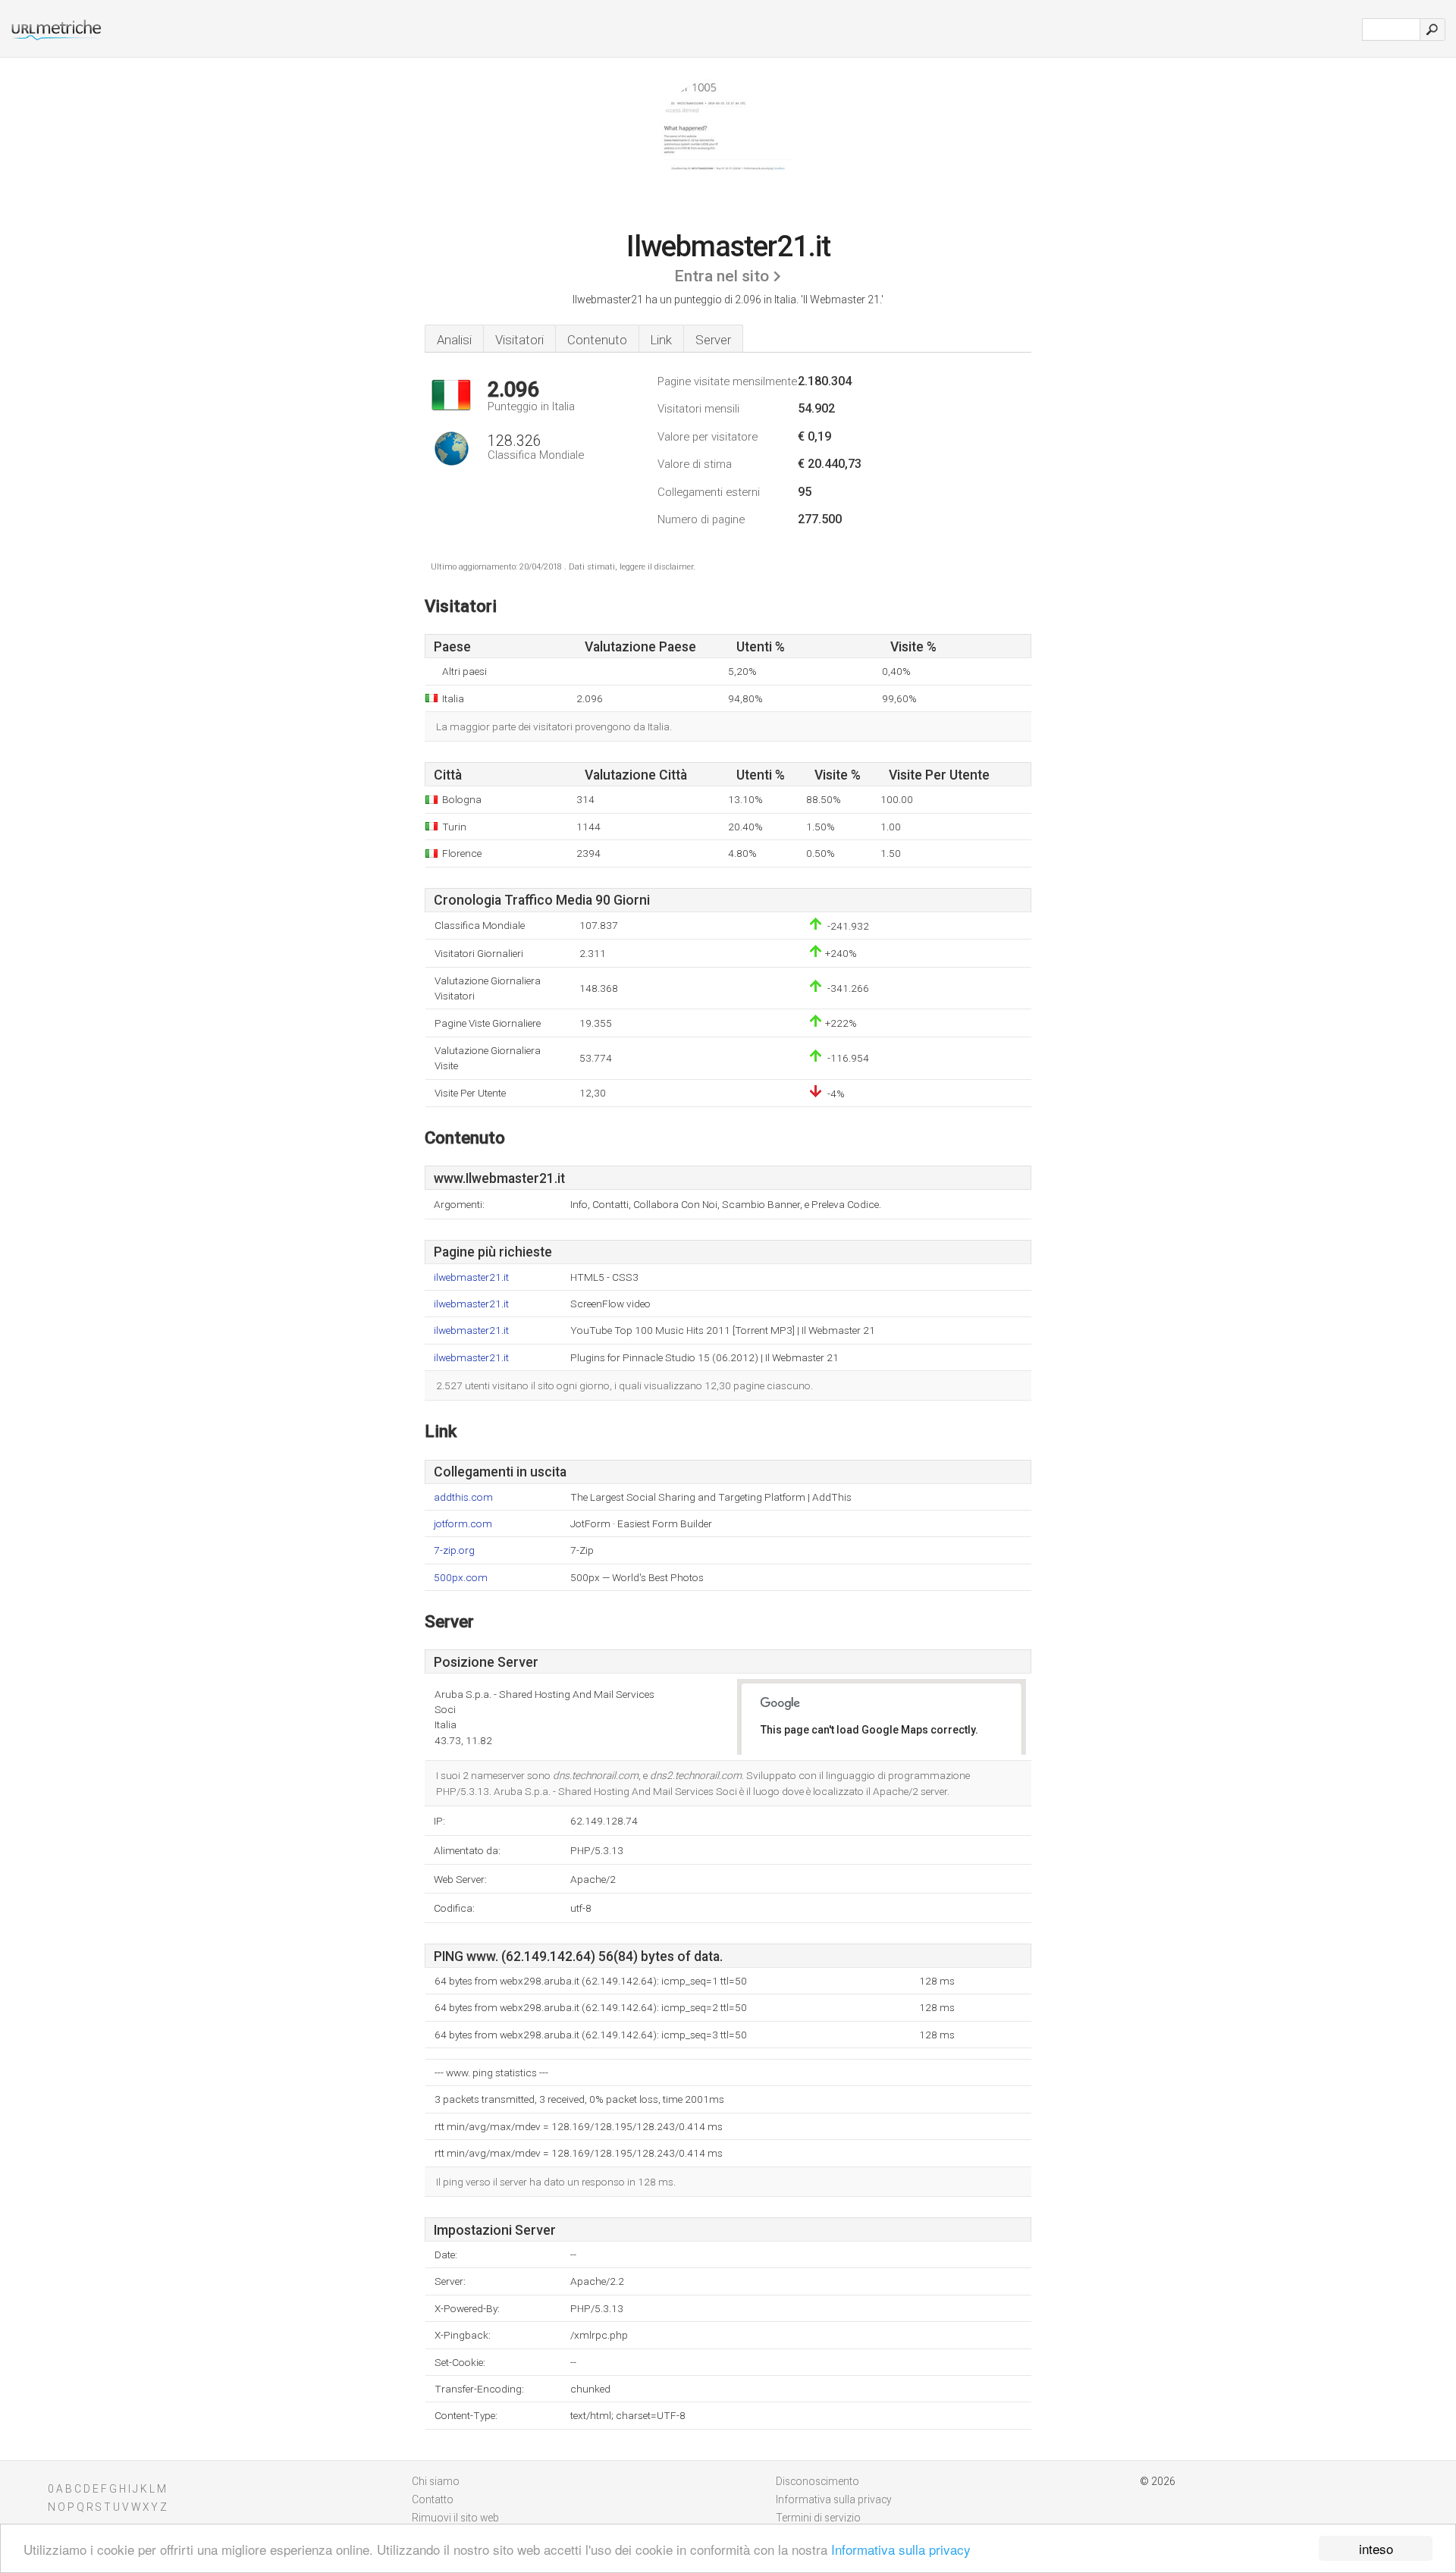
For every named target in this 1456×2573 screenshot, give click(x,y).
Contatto (433, 2499)
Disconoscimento (817, 2481)
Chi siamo (436, 2481)
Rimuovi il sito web (455, 2518)
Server (713, 340)
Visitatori (519, 340)
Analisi (454, 340)
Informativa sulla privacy (901, 2549)
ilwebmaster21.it (471, 1277)
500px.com (461, 1578)
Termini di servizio (818, 2518)
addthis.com (463, 1497)
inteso (1376, 2548)
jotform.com (463, 1524)
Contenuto (597, 340)
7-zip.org (454, 1550)
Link (661, 340)
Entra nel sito (722, 276)
